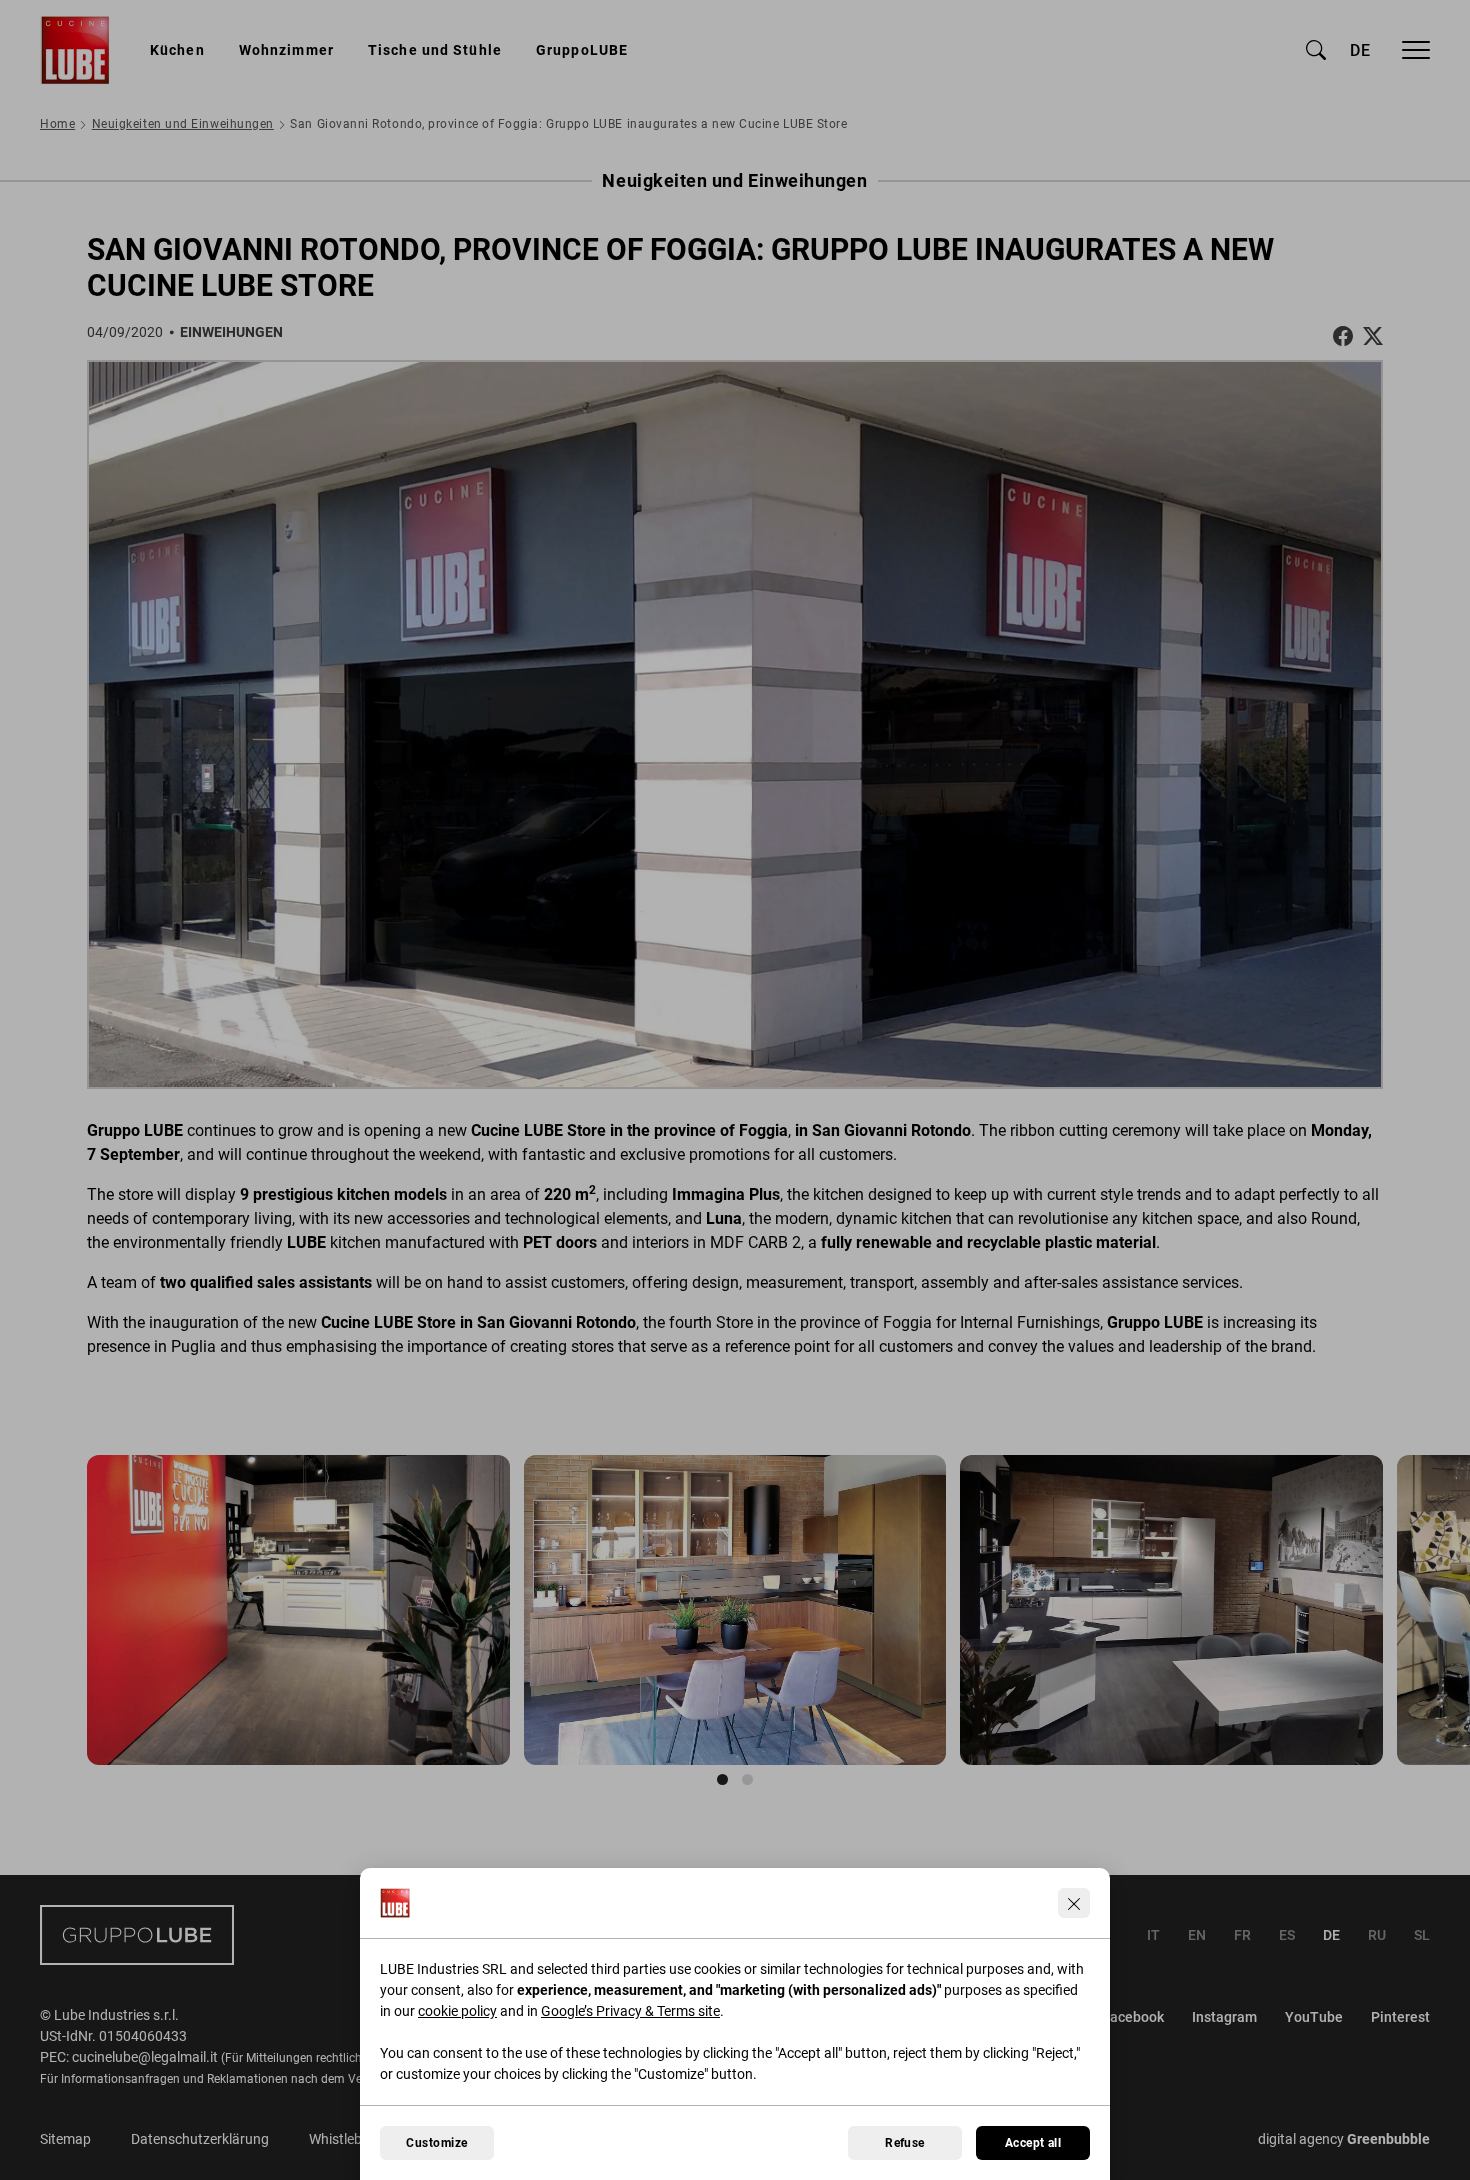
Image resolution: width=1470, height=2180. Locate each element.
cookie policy (457, 2011)
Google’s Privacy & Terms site (630, 2011)
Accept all (1033, 2143)
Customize (436, 2143)
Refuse (905, 2143)
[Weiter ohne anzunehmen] (1074, 1903)
